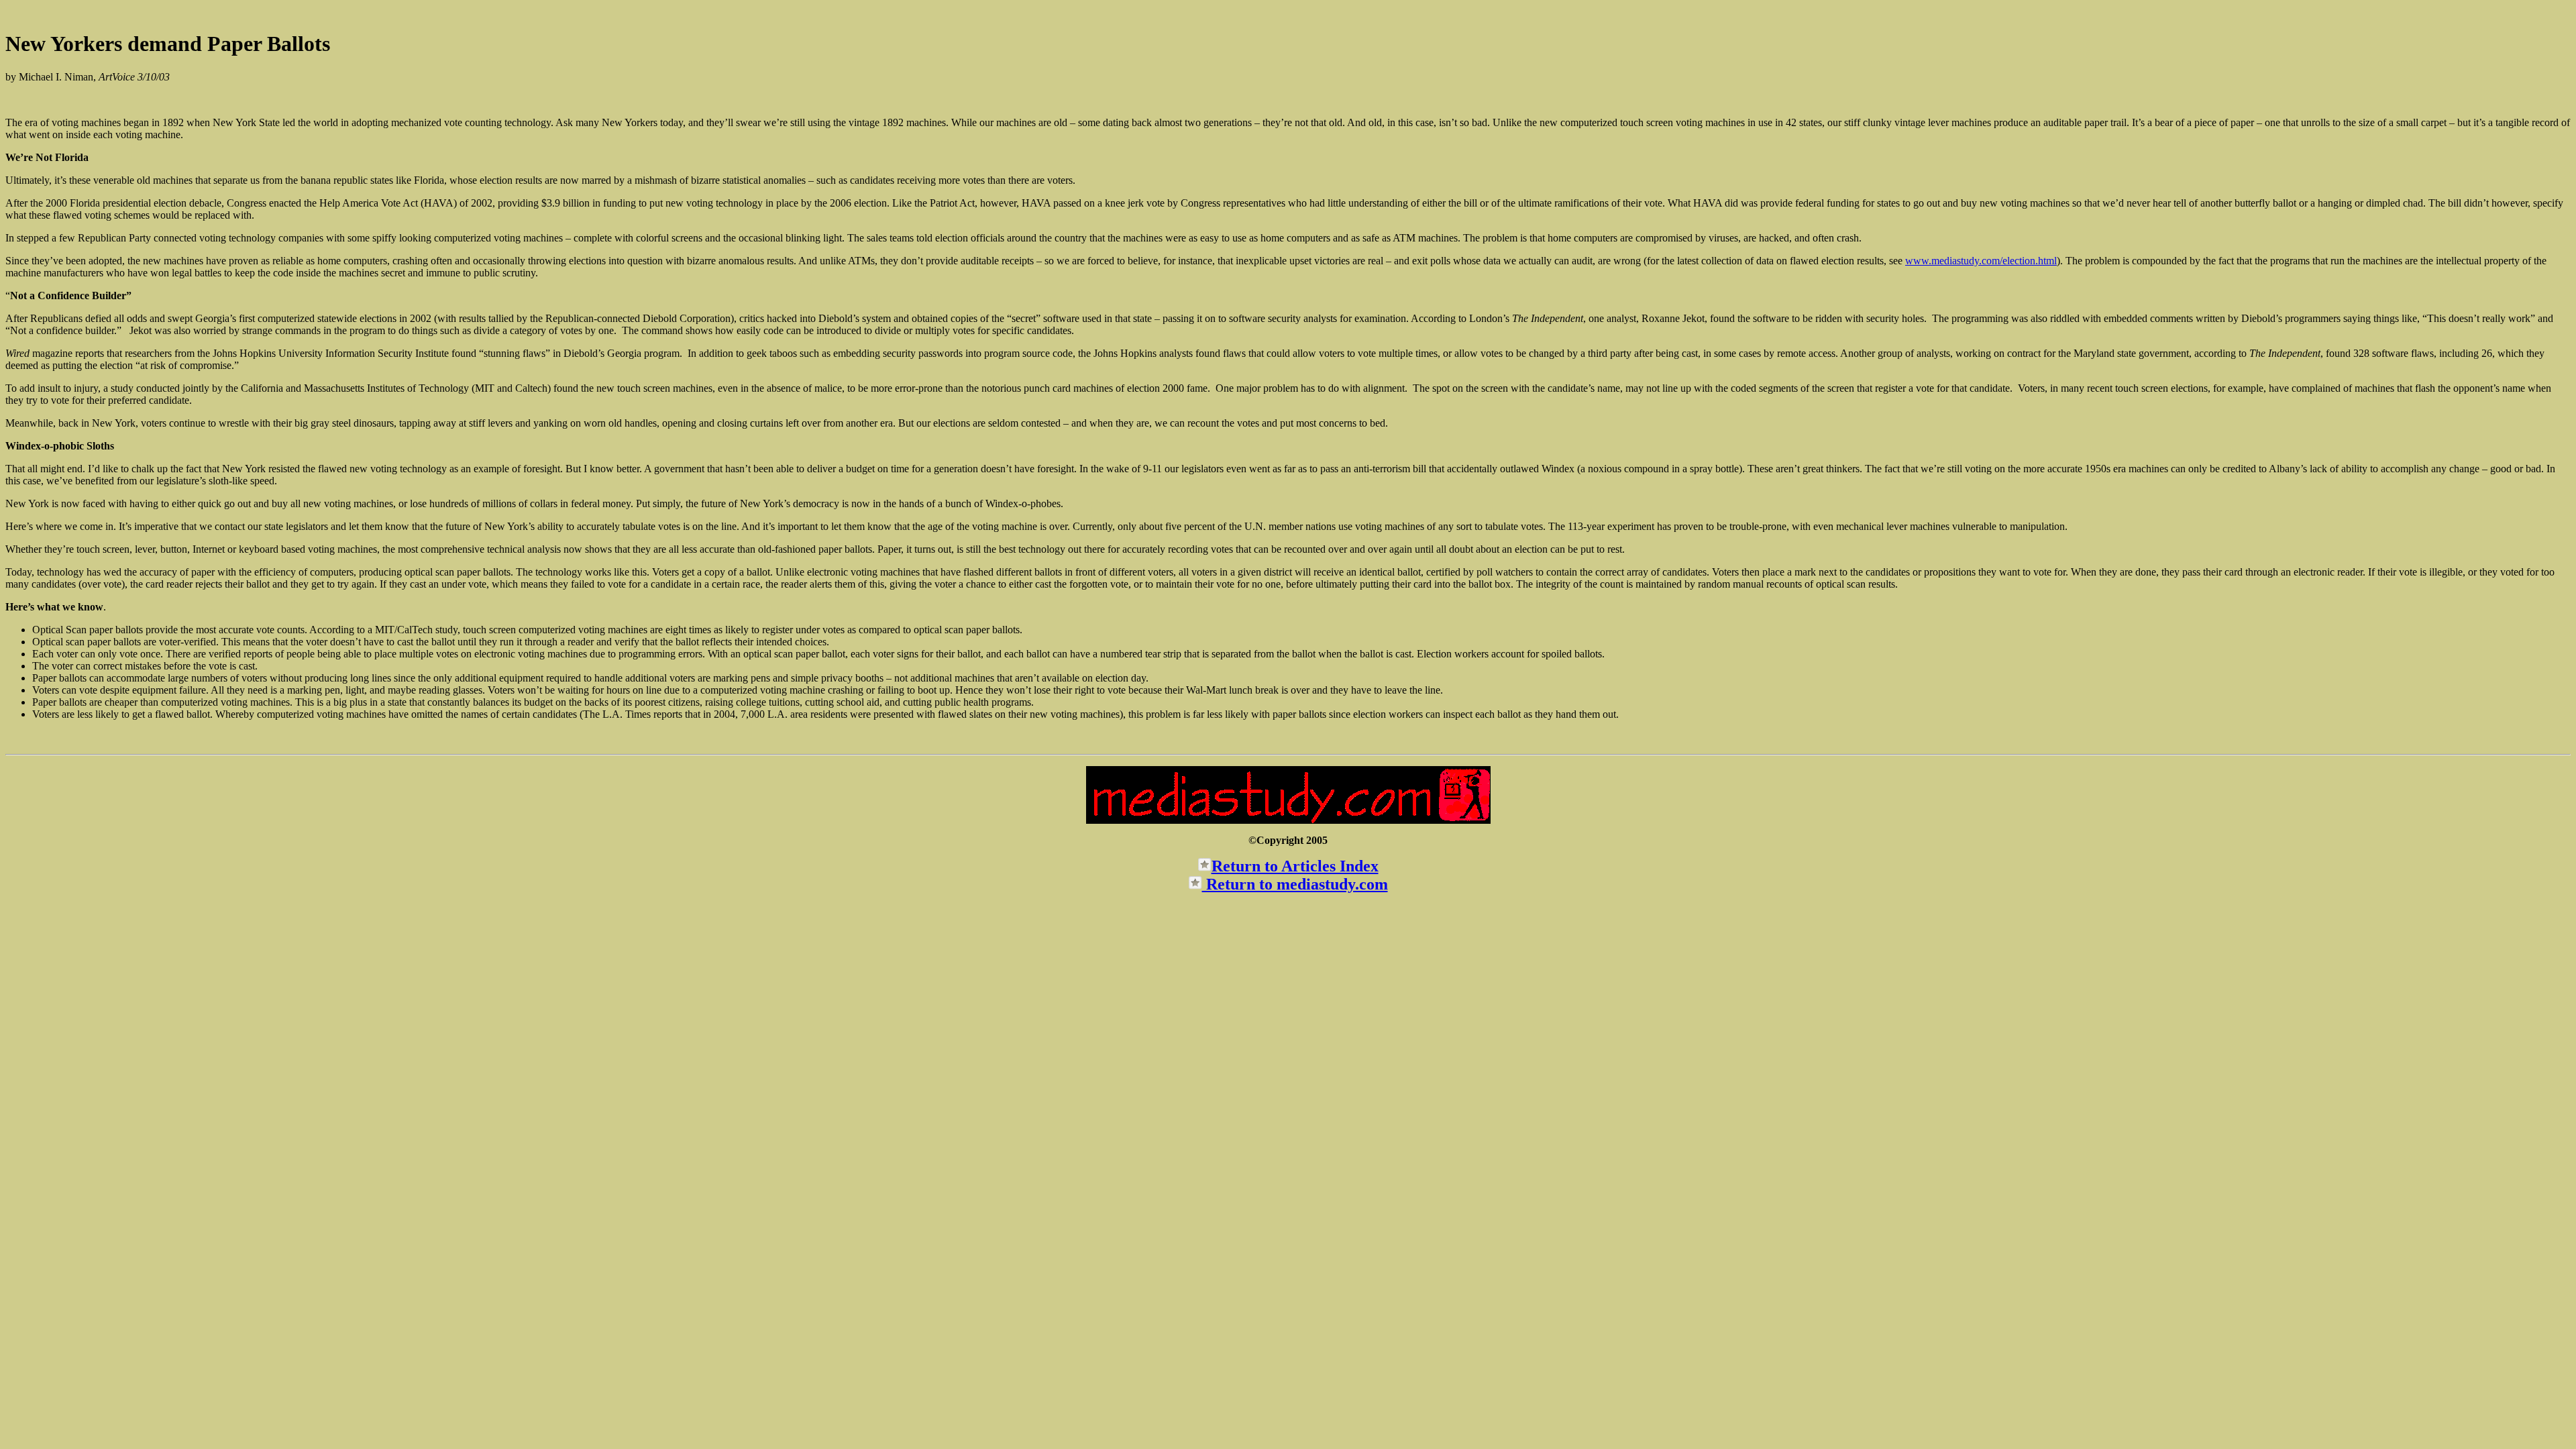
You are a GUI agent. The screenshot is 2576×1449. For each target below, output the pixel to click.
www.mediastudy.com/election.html (1981, 261)
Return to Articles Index (1295, 866)
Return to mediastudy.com (1295, 884)
